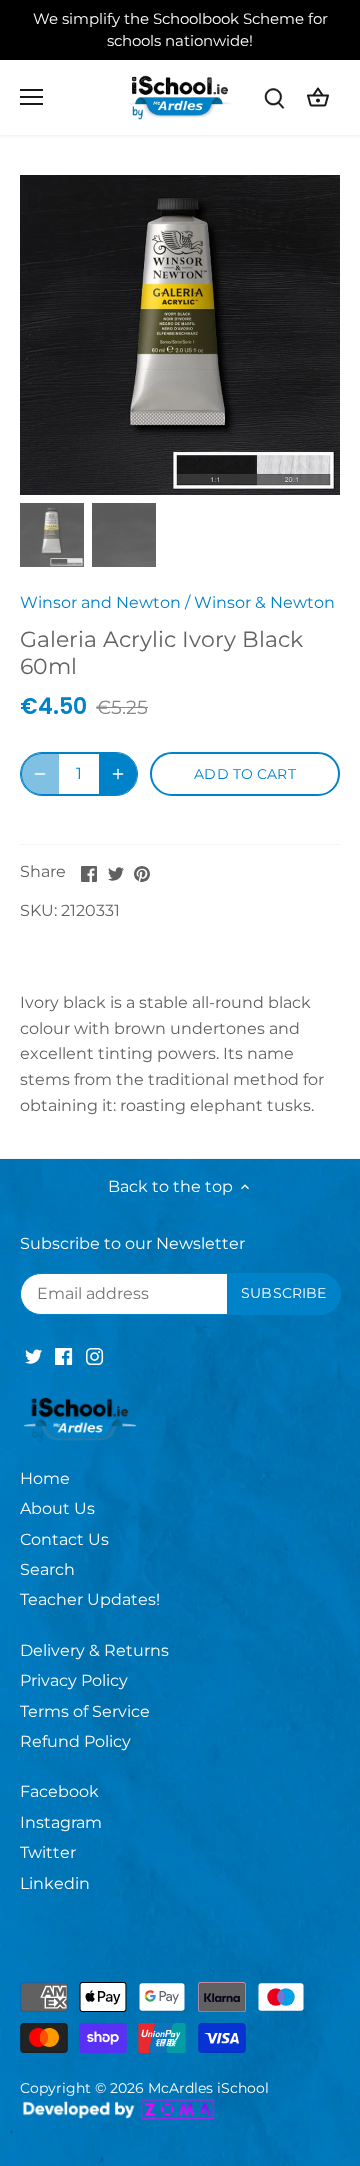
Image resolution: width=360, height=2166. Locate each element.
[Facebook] (63, 1355)
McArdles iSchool (208, 2088)
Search (47, 1569)
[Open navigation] (31, 97)
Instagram (61, 1822)
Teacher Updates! (90, 1599)
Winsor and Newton (100, 602)
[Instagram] (94, 1355)
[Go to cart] (318, 97)
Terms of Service (85, 1711)
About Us (57, 1508)
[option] (180, 335)
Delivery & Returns (94, 1650)
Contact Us (64, 1539)
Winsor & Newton (264, 602)
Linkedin (55, 1883)
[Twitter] (33, 1355)
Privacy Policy (74, 1680)
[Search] (274, 97)
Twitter (48, 1852)
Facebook (59, 1791)
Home (45, 1478)
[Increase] (118, 774)
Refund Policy (75, 1741)
